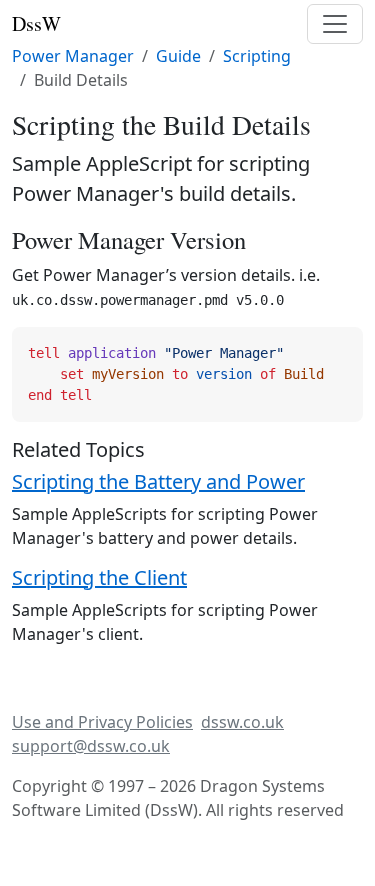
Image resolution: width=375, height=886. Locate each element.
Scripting (257, 56)
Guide (178, 56)
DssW (36, 23)
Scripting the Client (99, 577)
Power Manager (73, 56)
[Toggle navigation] (335, 24)
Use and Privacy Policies (102, 722)
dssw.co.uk (242, 722)
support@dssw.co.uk (91, 746)
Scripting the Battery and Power (158, 481)
